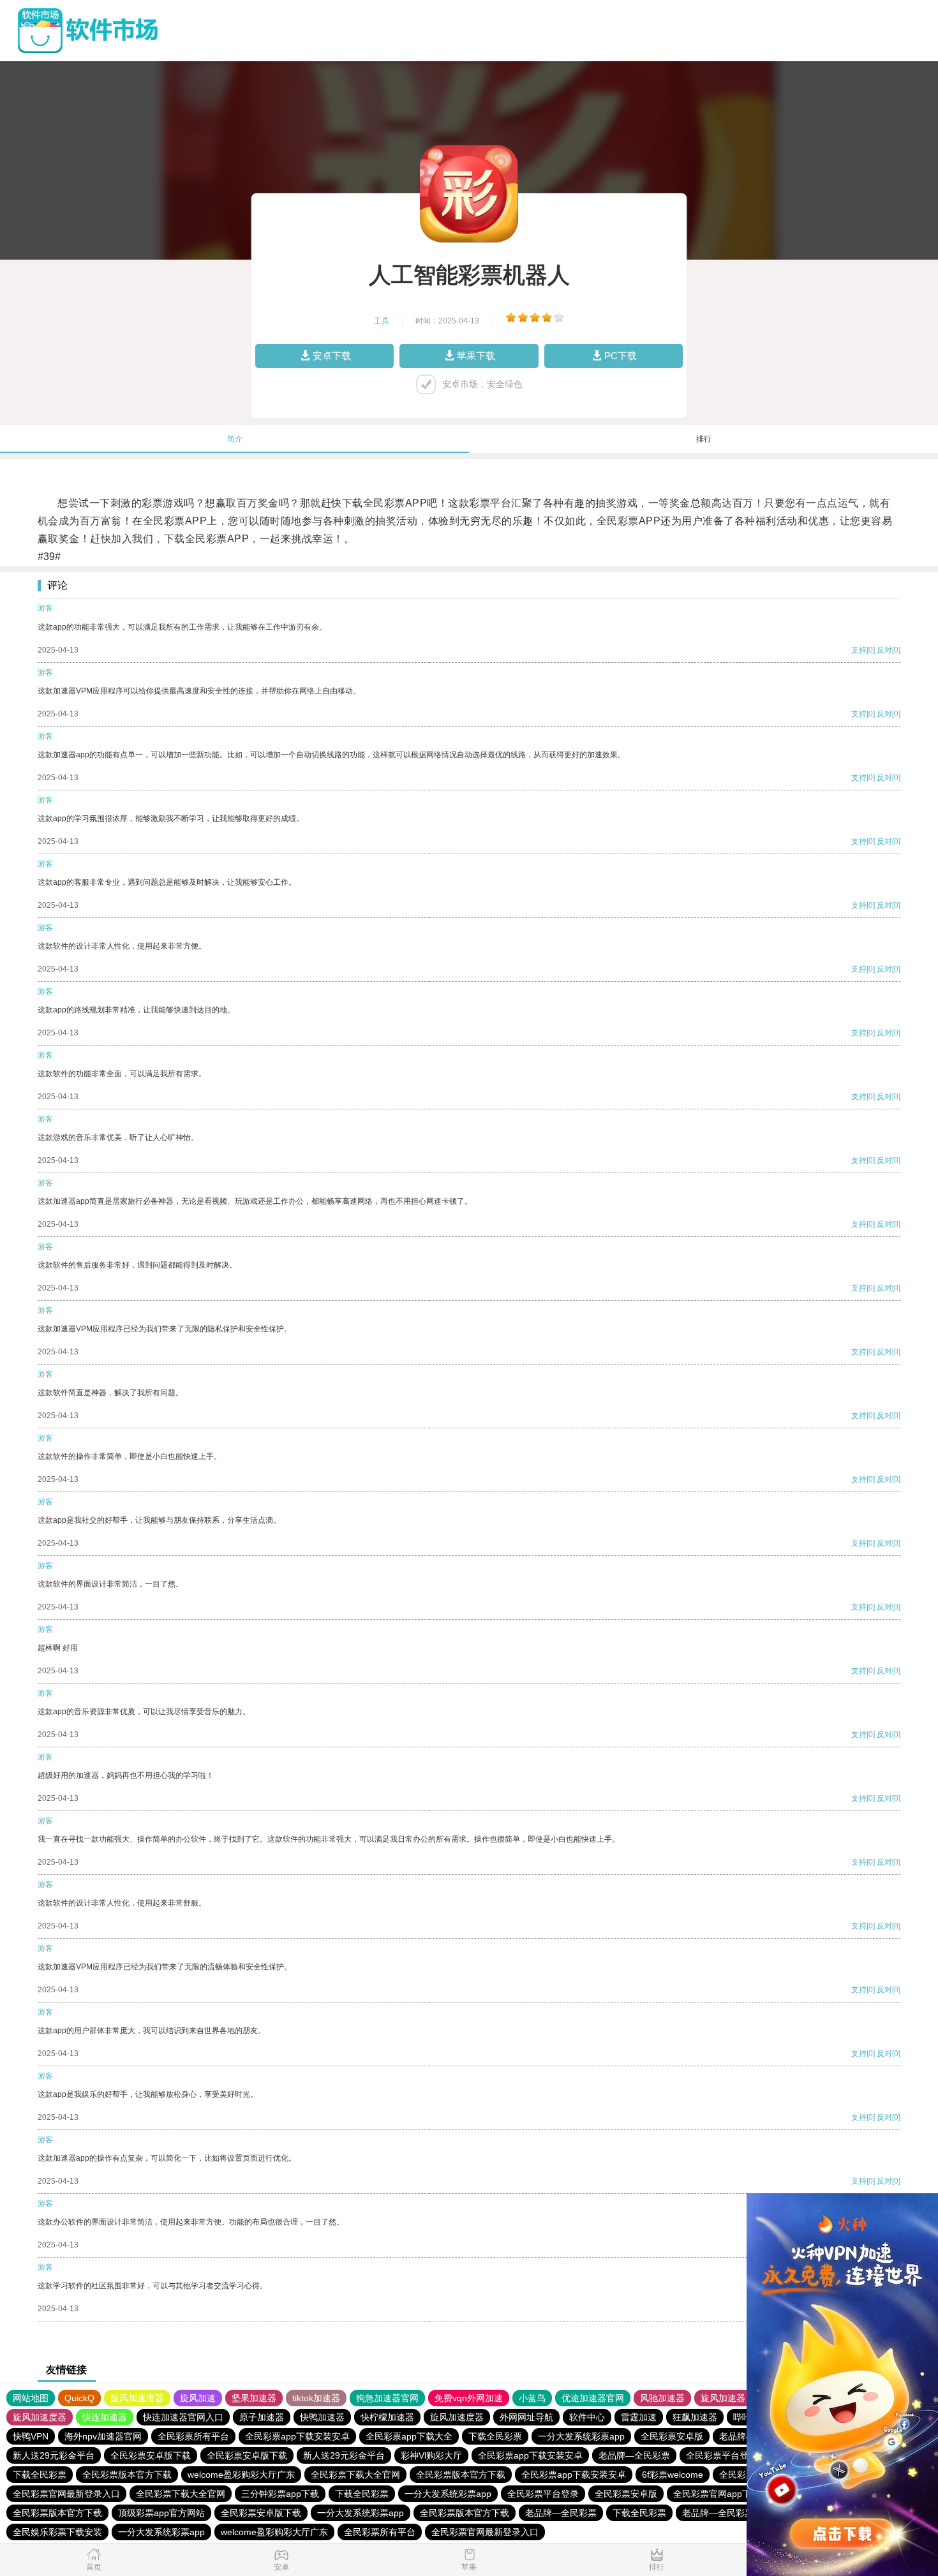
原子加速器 (262, 2417)
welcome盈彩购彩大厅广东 (241, 2475)
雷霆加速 (639, 2417)
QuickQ (79, 2398)
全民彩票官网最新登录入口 (66, 2494)
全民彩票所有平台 (193, 2436)
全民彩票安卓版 (672, 2436)
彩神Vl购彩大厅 (431, 2455)
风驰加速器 (662, 2398)
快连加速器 (105, 2417)
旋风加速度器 (137, 2398)
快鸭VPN (31, 2436)
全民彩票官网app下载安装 (726, 2494)
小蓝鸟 (532, 2398)
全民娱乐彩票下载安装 (57, 2532)
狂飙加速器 (695, 2417)
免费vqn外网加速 (469, 2398)
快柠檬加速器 (387, 2417)
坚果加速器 (254, 2398)
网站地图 (31, 2398)
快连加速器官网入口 (183, 2417)
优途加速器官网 (593, 2398)
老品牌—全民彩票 (634, 2455)
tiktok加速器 (316, 2398)
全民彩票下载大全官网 (355, 2475)
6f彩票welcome (673, 2475)
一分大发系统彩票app (581, 2436)
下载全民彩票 (495, 2436)
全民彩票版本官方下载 (127, 2475)
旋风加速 (198, 2398)
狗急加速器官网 (387, 2398)
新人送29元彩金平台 (54, 2455)
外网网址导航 (526, 2417)
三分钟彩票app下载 (280, 2494)
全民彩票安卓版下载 (151, 2455)
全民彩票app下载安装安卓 (297, 2436)
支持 (859, 650)
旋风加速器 (723, 2398)
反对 (884, 650)
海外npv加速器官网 (103, 2436)
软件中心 (587, 2417)
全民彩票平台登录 (722, 2455)
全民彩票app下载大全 (409, 2436)
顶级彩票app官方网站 (161, 2513)
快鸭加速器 (322, 2417)
